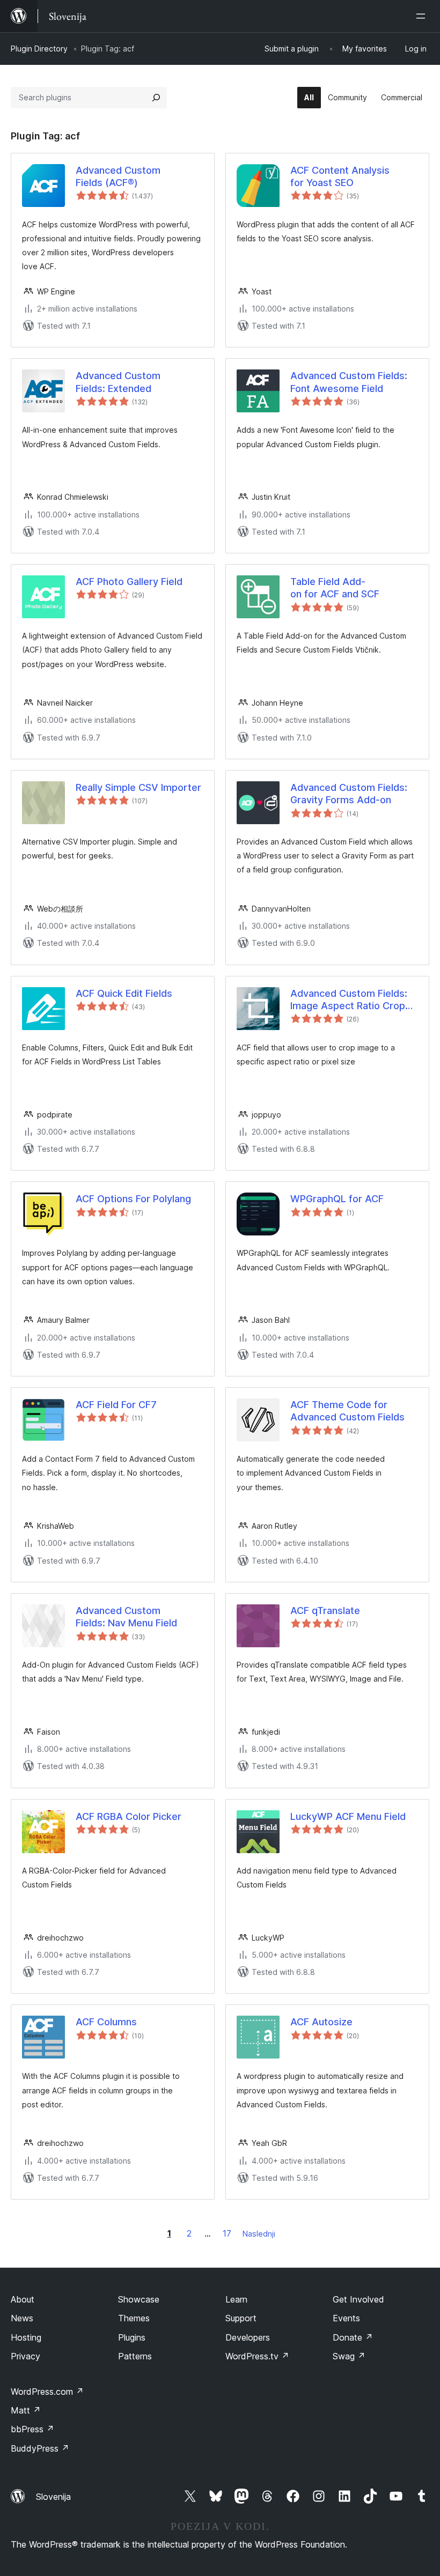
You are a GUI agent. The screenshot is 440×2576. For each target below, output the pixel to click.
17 (227, 2233)
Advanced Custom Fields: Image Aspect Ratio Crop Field (349, 1000)
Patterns (135, 2356)
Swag (349, 2356)
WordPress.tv (257, 2356)
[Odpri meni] (423, 16)
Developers (248, 2337)
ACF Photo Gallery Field (129, 582)
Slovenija (53, 2497)
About (23, 2299)
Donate (353, 2337)
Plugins (132, 2337)
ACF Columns (106, 2022)
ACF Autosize (321, 2022)
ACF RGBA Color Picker (129, 1816)
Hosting (26, 2337)
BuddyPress (40, 2448)
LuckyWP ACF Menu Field (348, 1816)
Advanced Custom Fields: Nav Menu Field (126, 1617)
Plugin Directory (39, 49)
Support (241, 2318)
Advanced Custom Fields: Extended (118, 382)
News (22, 2318)
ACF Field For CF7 (116, 1405)
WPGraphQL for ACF (337, 1199)
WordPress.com (47, 2392)
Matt (26, 2410)
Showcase (139, 2299)
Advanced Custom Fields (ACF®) (118, 176)
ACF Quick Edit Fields (124, 993)
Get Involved (358, 2299)
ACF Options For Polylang (133, 1199)
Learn (236, 2299)
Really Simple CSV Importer (138, 787)
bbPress (32, 2429)
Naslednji (259, 2234)
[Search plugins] (156, 98)
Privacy (25, 2356)
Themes (134, 2318)
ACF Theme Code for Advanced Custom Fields (347, 1411)
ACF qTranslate (325, 1611)
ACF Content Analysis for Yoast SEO (340, 176)
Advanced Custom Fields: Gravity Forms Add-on (349, 794)
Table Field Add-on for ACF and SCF (335, 588)
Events (346, 2318)
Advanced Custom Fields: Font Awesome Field (349, 382)
